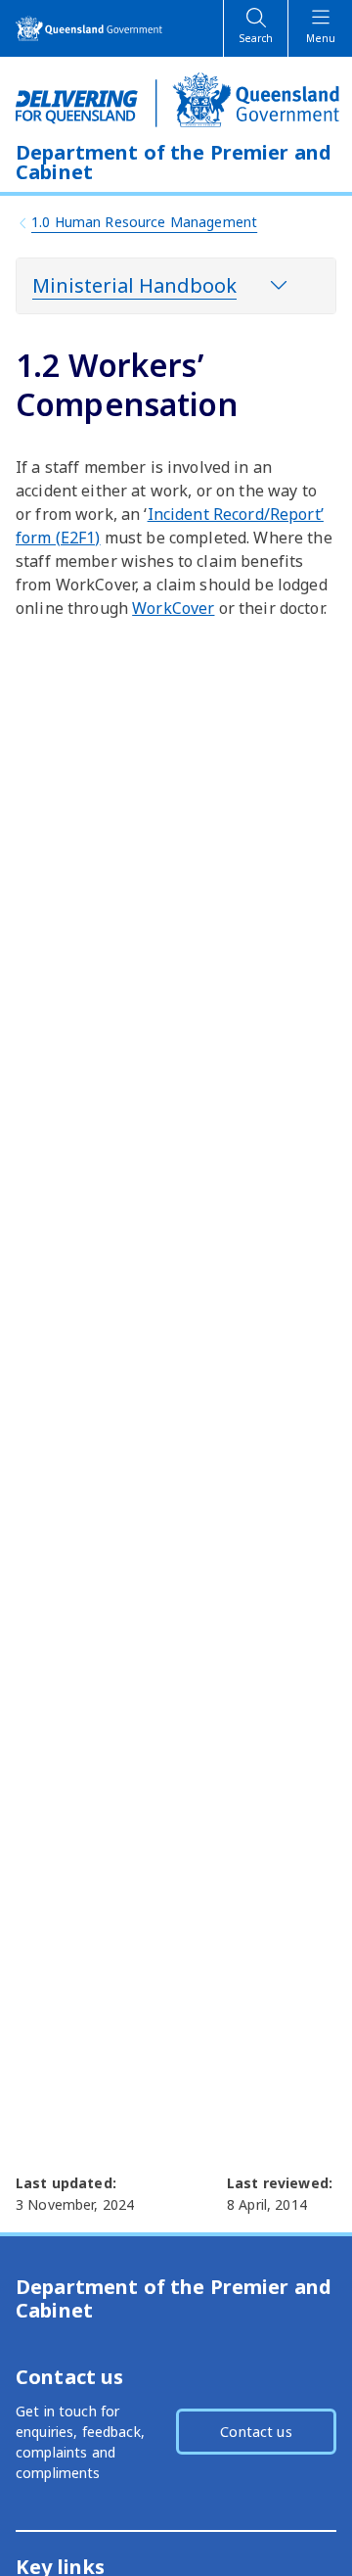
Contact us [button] (256, 2432)
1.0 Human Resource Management (144, 222)
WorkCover (173, 608)
